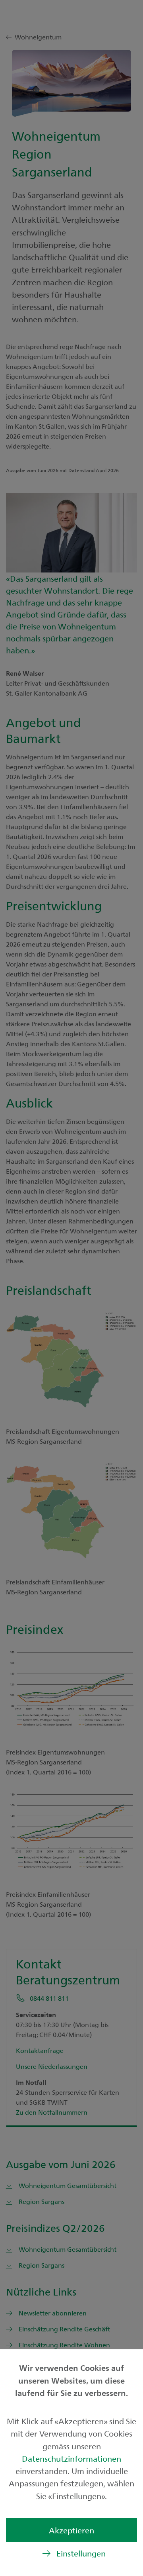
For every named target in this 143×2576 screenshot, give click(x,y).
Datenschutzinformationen (71, 2458)
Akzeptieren (71, 2530)
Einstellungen (81, 2553)
